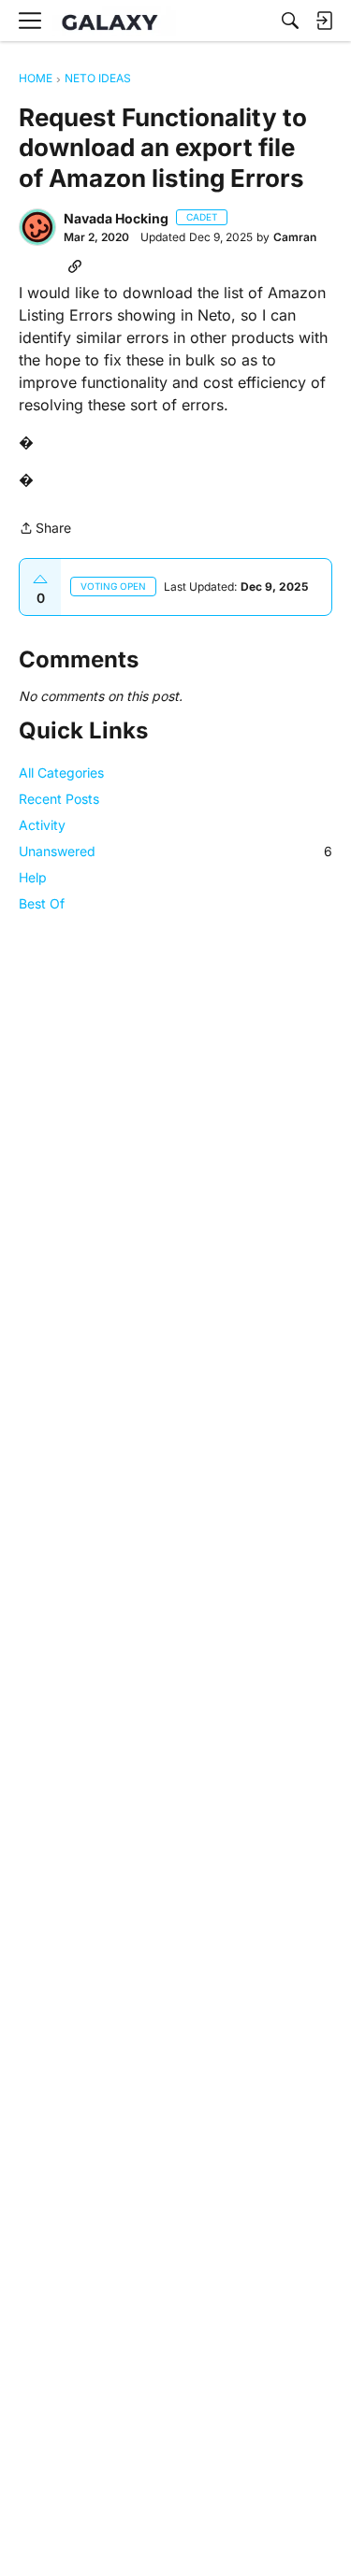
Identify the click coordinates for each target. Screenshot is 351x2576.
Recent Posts (59, 799)
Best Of (42, 903)
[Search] (290, 21)
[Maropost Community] (114, 21)
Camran (295, 237)
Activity (42, 825)
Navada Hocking (116, 218)
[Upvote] (40, 580)
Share (45, 530)
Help (33, 877)
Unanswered (175, 851)
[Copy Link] (75, 265)
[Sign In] (324, 21)
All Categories (61, 773)
